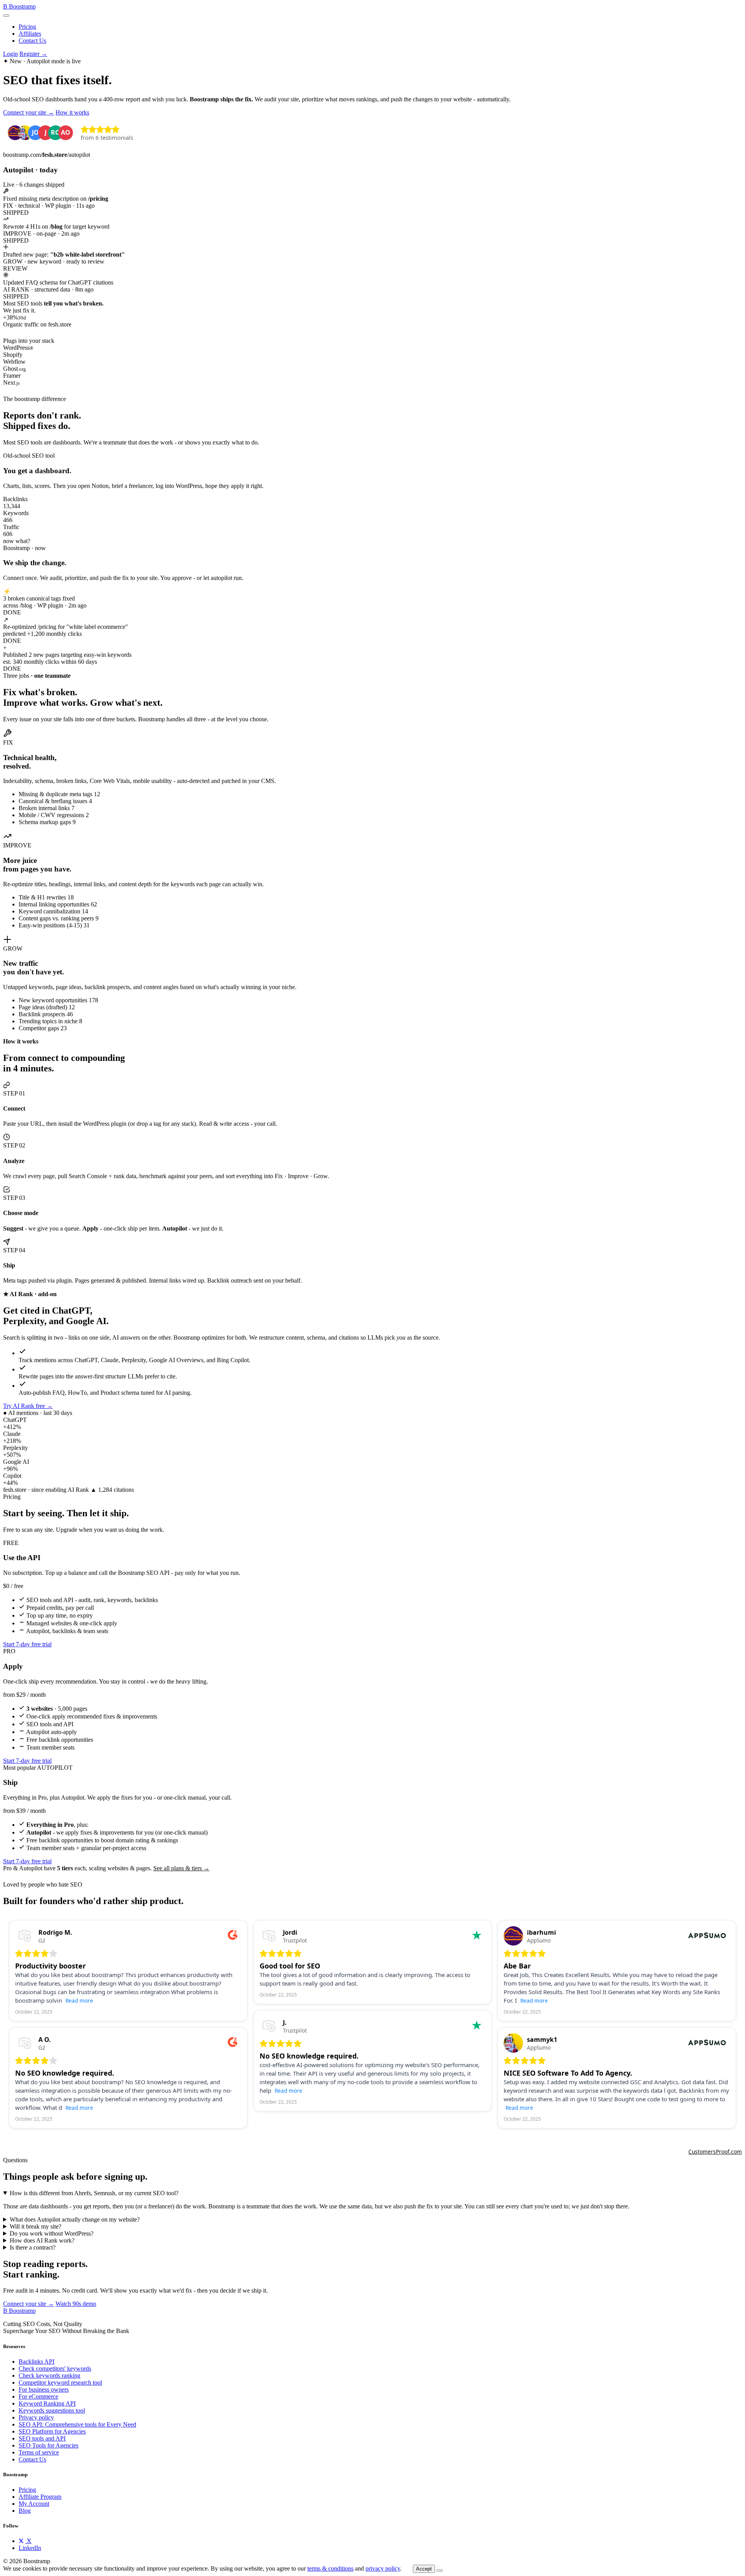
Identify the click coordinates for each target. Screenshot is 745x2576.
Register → (33, 54)
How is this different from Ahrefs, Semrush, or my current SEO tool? (94, 2193)
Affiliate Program (40, 2497)
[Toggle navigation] (6, 16)
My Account (34, 2504)
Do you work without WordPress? (52, 2233)
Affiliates (30, 34)
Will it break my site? (36, 2226)
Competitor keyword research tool (60, 2382)
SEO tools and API (42, 2438)
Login (10, 54)
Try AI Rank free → (28, 1406)
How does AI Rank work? (42, 2240)
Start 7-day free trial (27, 1644)
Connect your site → (29, 112)
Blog (25, 2511)
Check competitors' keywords (55, 2369)
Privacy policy (36, 2417)
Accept (424, 2569)
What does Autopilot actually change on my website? (75, 2219)
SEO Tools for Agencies (49, 2445)
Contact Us (32, 41)
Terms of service (39, 2452)
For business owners (44, 2389)
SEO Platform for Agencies (52, 2431)
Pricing (27, 27)
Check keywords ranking (49, 2376)
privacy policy (383, 2568)
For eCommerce (38, 2396)
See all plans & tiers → (181, 1868)
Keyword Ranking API (47, 2403)
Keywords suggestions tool (52, 2410)
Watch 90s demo (76, 2304)
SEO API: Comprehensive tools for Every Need (77, 2424)
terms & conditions (330, 2568)
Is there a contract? (33, 2247)
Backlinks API (36, 2362)
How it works (72, 112)
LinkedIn (30, 2548)
